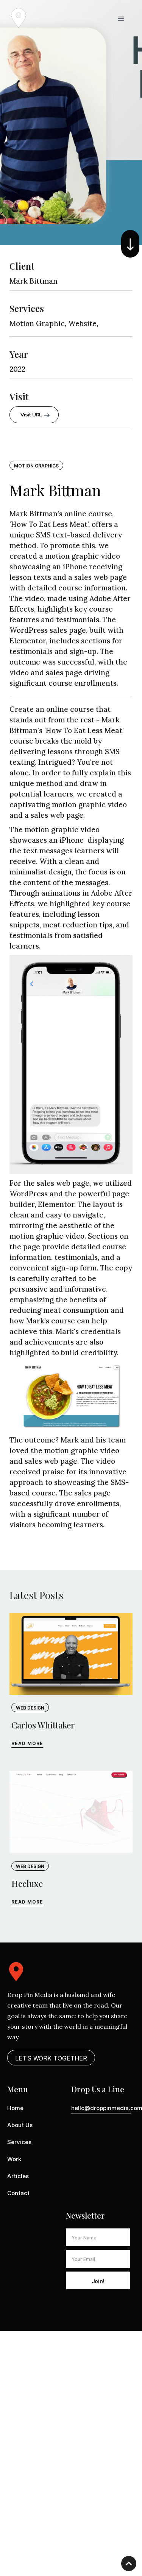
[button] (121, 18)
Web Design (30, 1708)
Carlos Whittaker (43, 1725)
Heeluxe (27, 1883)
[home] (19, 18)
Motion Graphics (36, 466)
